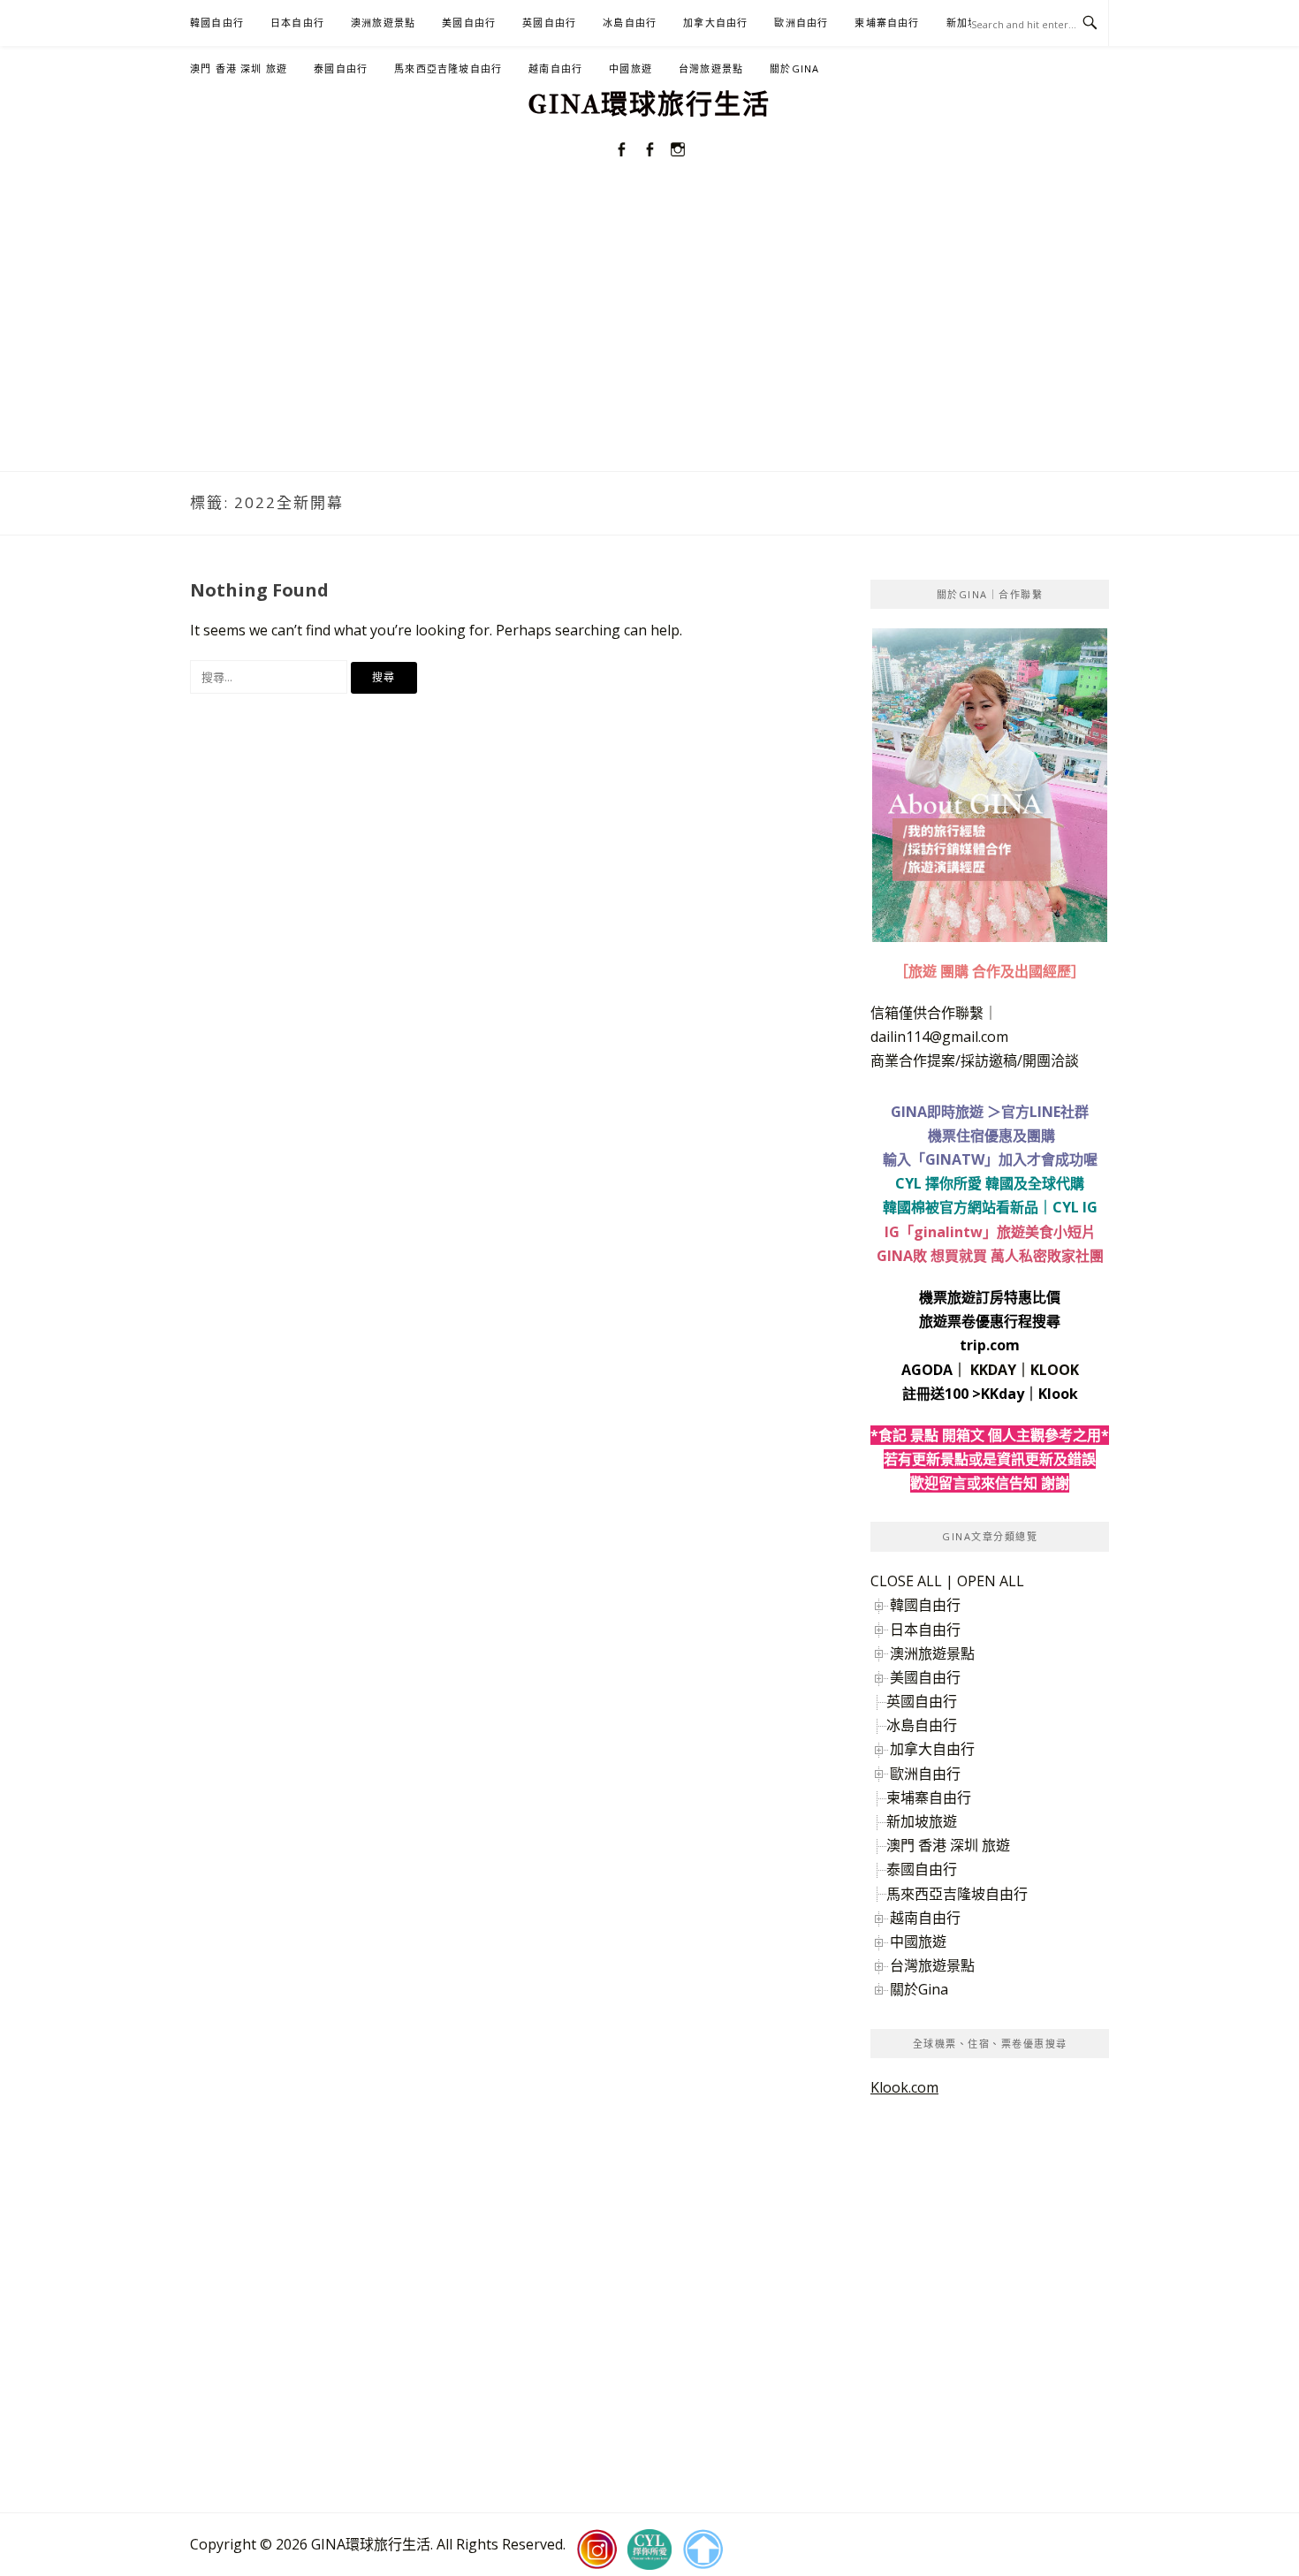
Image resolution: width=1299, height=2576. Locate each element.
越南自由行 (555, 68)
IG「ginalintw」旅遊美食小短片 (990, 1232)
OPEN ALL (991, 1581)
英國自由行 (549, 23)
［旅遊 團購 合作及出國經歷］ (990, 971)
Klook (1058, 1394)
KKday (1003, 1394)
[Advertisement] (649, 338)
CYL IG (1075, 1207)
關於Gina (794, 68)
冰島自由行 (630, 23)
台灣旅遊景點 (711, 68)
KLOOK (1055, 1370)
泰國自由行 (341, 68)
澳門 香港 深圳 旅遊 (239, 68)
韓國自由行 (217, 23)
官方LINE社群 (1045, 1112)
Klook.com (904, 2087)
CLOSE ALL (906, 1581)
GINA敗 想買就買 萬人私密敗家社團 (990, 1256)
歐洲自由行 (801, 23)
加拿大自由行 (715, 23)
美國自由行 (469, 23)
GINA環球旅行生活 (649, 105)
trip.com (990, 1345)
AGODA (927, 1370)
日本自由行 (297, 23)
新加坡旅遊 (922, 1821)
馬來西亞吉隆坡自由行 (448, 68)
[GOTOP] (703, 2549)
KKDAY (993, 1370)
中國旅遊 (631, 68)
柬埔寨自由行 (887, 23)
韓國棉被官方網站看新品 (961, 1207)
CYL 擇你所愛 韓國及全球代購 (990, 1183)
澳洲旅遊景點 (383, 23)
